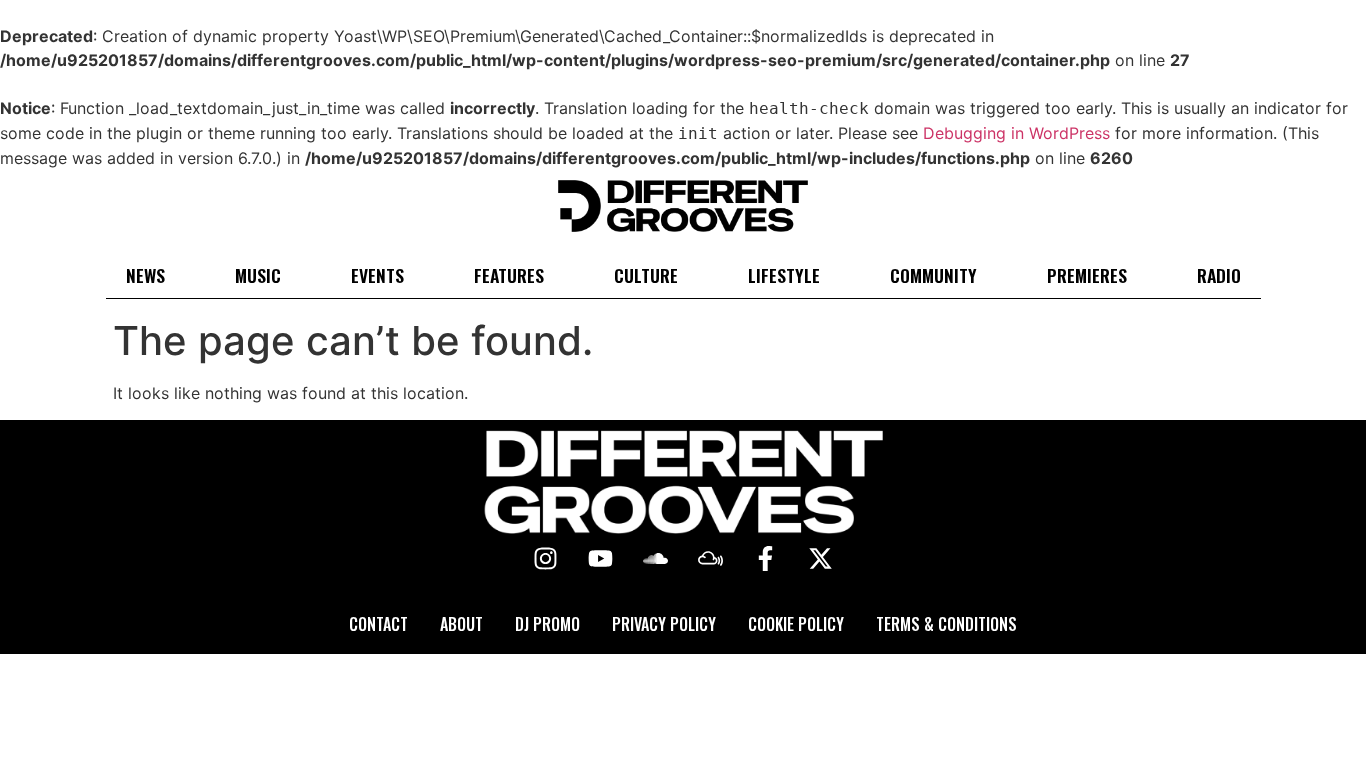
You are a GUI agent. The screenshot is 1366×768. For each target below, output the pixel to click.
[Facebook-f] (766, 559)
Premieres (1087, 275)
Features (509, 275)
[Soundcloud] (656, 559)
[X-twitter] (821, 559)
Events (377, 275)
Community (933, 275)
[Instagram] (546, 559)
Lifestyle (784, 275)
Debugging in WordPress (1016, 133)
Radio (1219, 275)
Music (258, 275)
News (145, 275)
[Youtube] (601, 559)
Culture (646, 275)
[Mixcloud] (711, 559)
